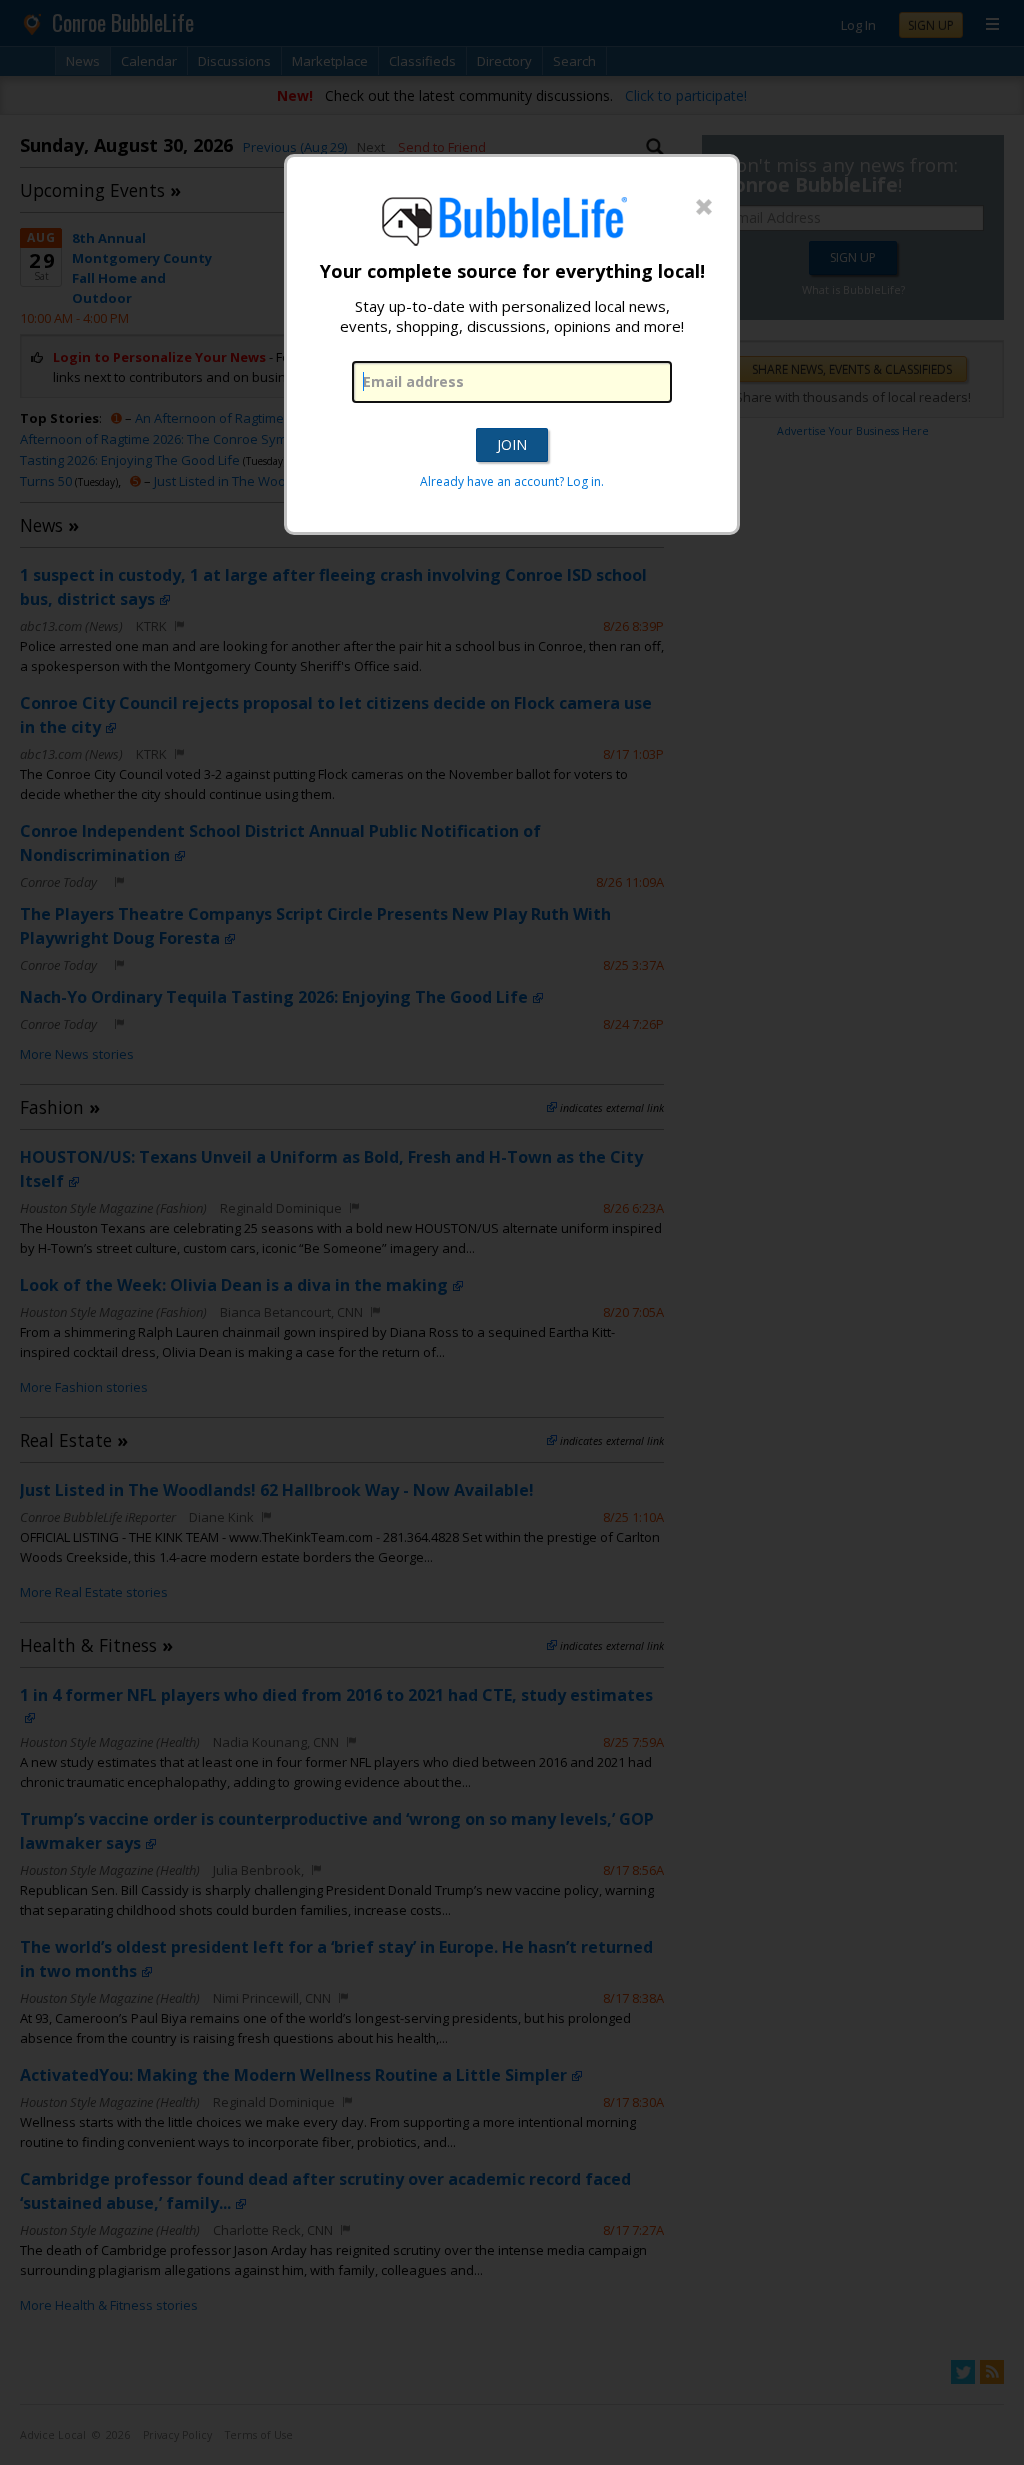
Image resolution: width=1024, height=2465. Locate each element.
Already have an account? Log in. (512, 481)
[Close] (704, 208)
